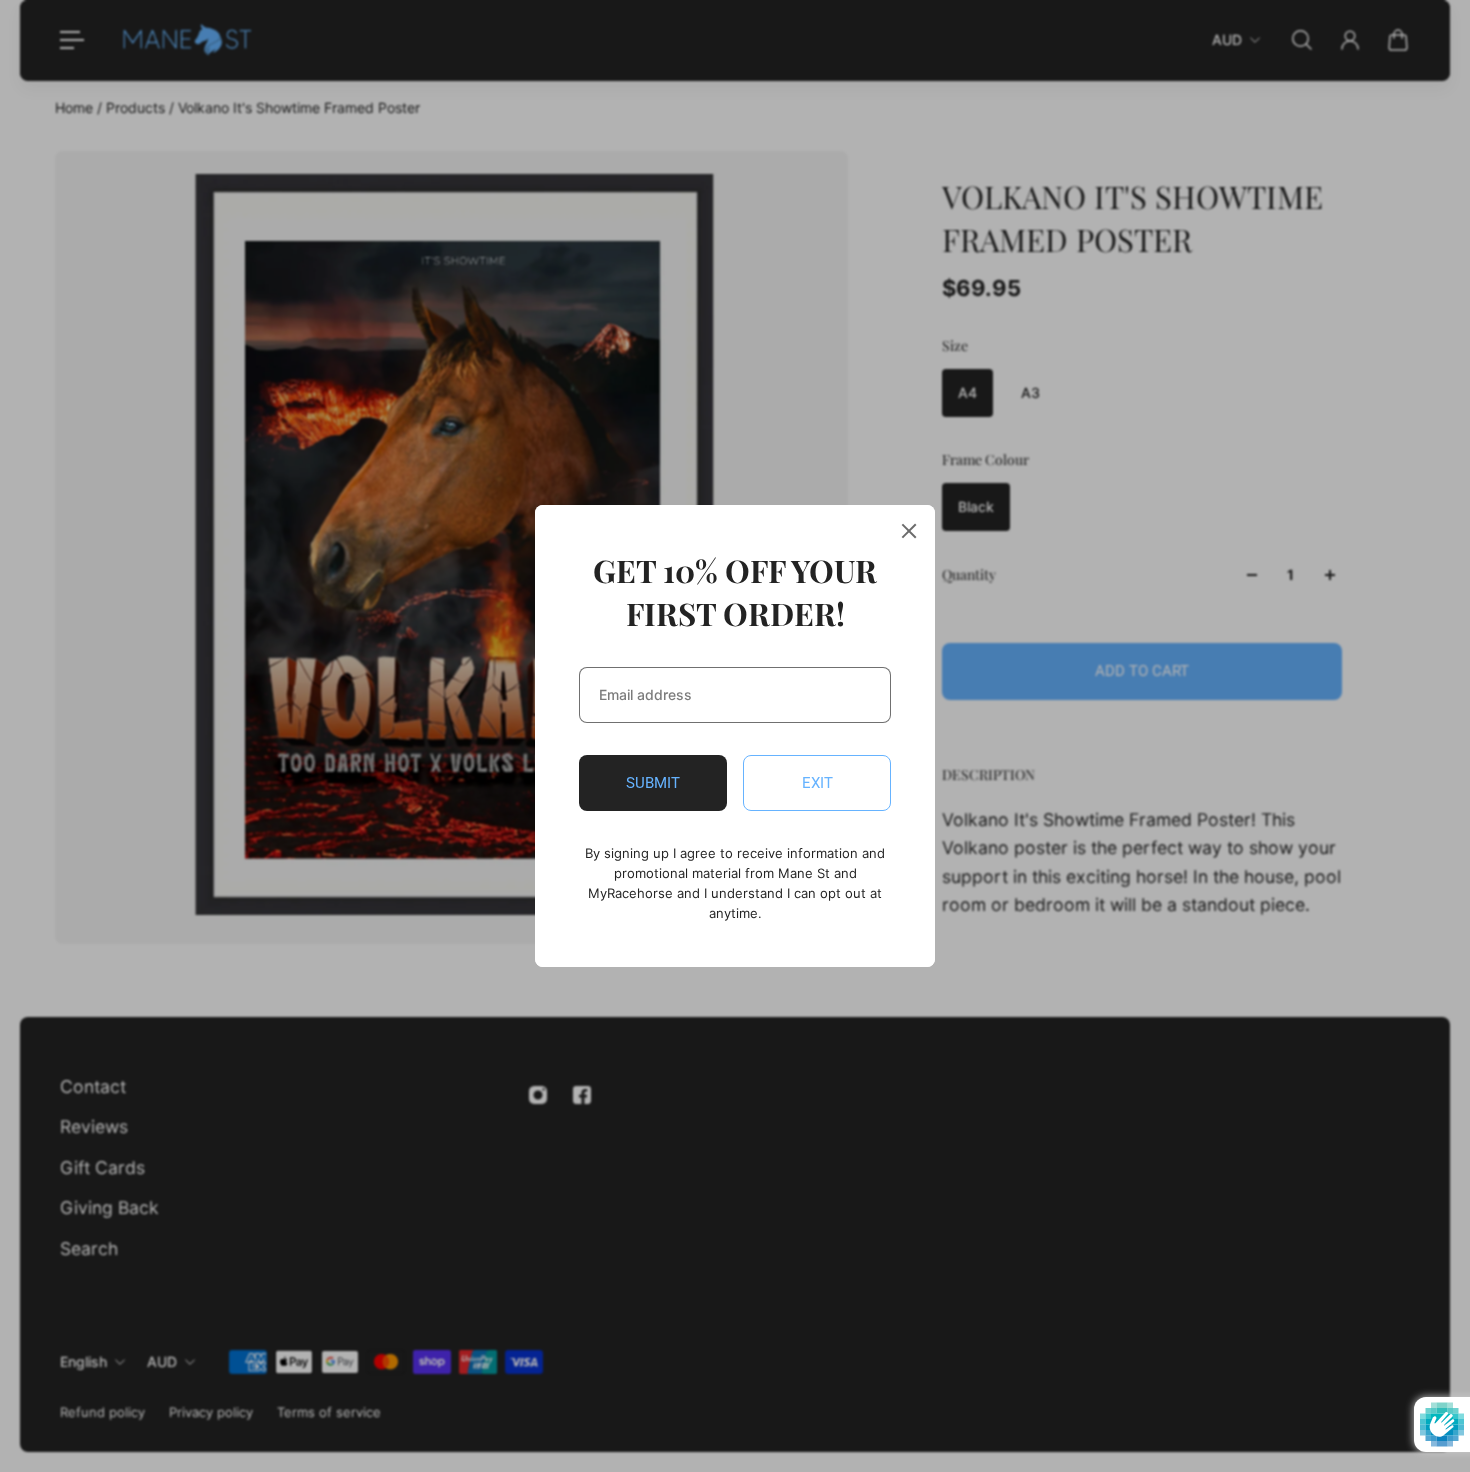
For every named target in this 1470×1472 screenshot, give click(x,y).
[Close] (909, 531)
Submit (653, 783)
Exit (817, 783)
